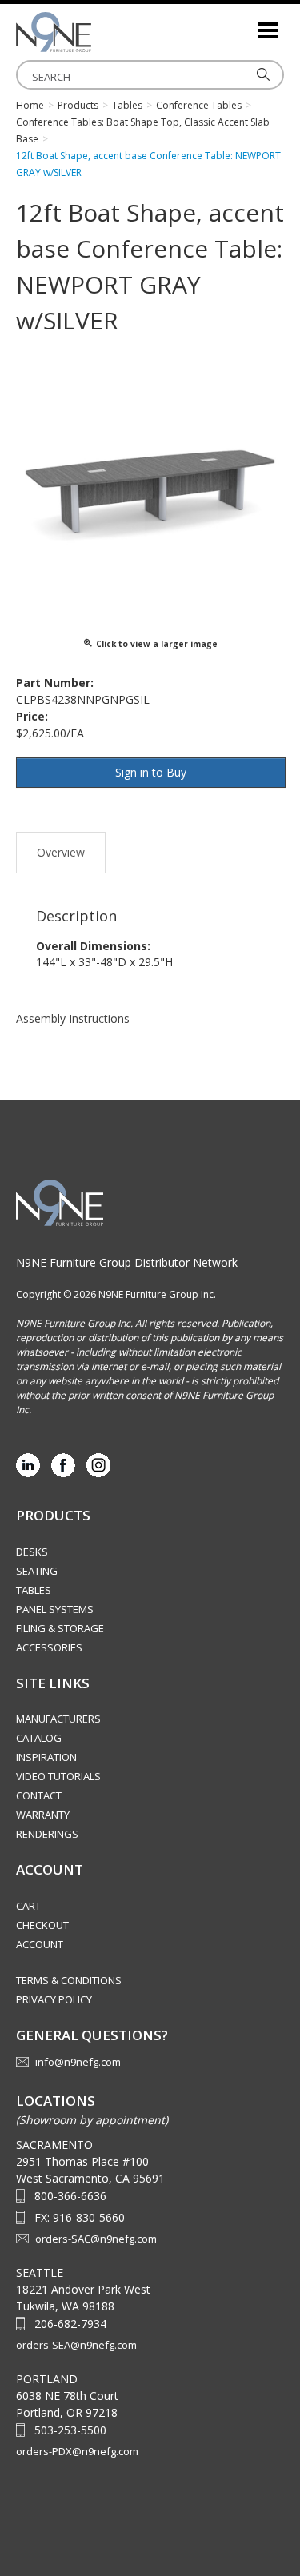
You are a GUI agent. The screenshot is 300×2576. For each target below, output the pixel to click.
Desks (32, 1552)
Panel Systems (55, 1609)
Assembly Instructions (73, 1018)
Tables (34, 1590)
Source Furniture (96, 32)
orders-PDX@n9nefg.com (77, 2451)
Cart (28, 1906)
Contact (39, 1795)
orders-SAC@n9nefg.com (96, 2239)
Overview (61, 852)
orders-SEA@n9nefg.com (76, 2345)
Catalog (39, 1738)
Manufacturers (58, 1719)
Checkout (42, 1925)
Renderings (47, 1834)
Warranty (43, 1815)
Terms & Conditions (69, 1980)
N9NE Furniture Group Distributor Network (127, 1262)
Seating (37, 1571)
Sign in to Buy (151, 772)
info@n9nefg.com (78, 2062)
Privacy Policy (54, 1999)
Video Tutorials (58, 1776)
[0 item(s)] (244, 24)
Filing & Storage (60, 1628)
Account (40, 1944)
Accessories (49, 1647)
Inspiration (46, 1757)
